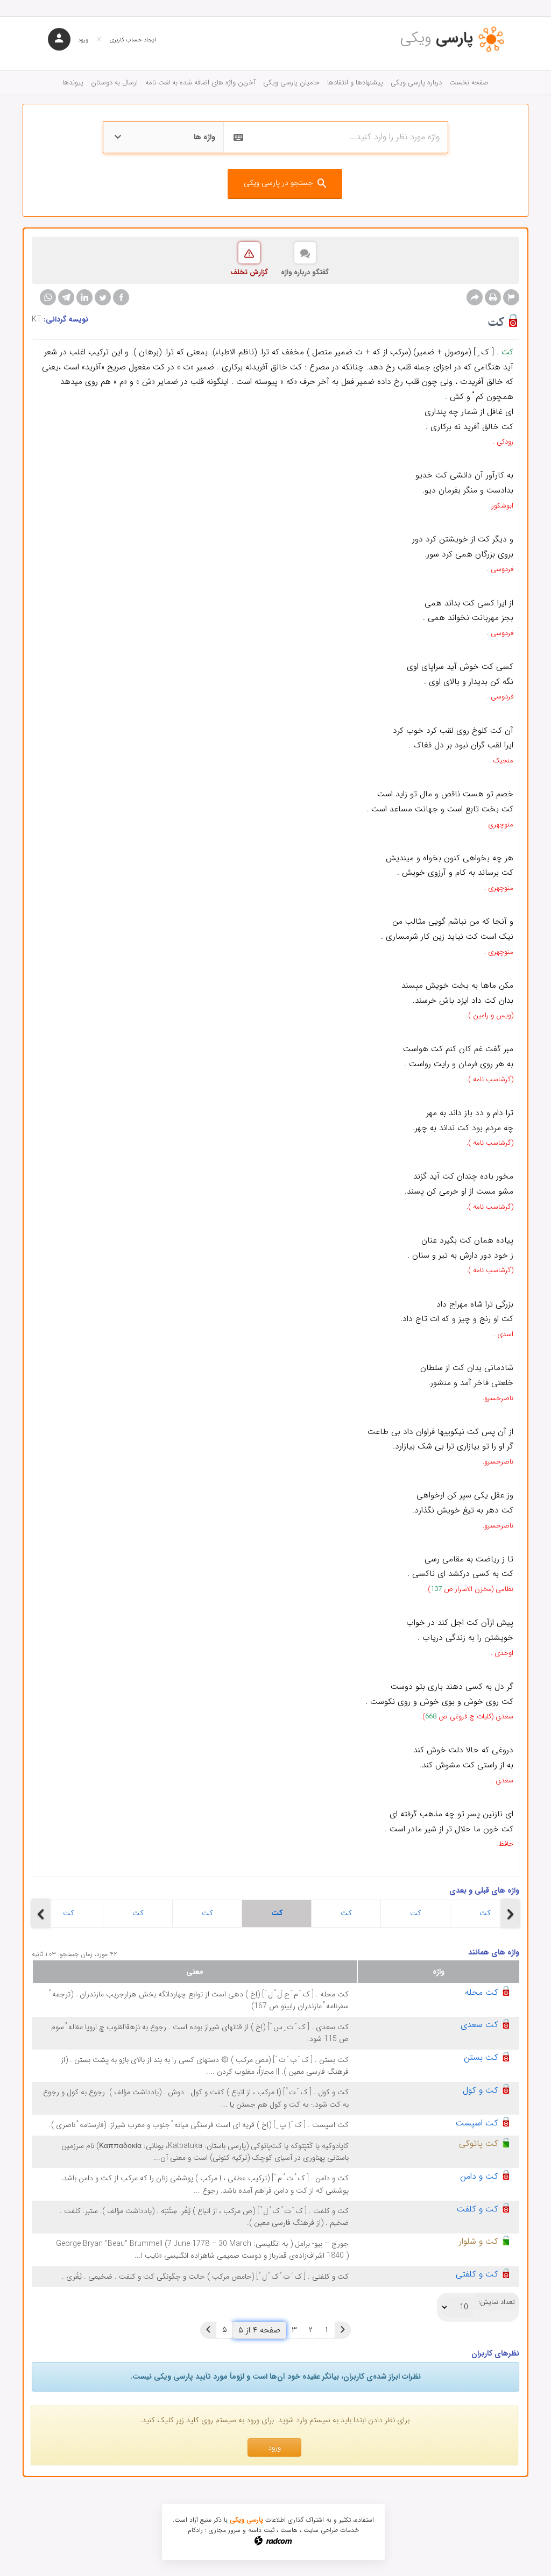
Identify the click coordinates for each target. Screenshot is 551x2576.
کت (69, 1913)
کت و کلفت (478, 2209)
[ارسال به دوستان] (475, 297)
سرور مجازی (225, 2530)
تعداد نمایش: (497, 2302)
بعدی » (208, 2330)
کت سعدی (479, 2025)
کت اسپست (477, 2123)
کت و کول (481, 2090)
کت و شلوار (479, 2241)
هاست (289, 2530)
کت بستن (481, 2057)
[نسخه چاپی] (493, 297)
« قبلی (343, 2330)
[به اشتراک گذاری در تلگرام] (66, 297)
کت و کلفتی (477, 2274)
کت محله (482, 1992)
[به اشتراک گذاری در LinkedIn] (84, 297)
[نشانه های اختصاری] (511, 297)
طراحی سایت (321, 2530)
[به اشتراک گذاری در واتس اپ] (48, 297)
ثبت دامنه (261, 2530)
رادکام (195, 2530)
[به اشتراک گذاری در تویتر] (103, 297)
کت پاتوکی (479, 2143)
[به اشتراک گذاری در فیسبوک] (121, 297)
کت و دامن (479, 2176)
